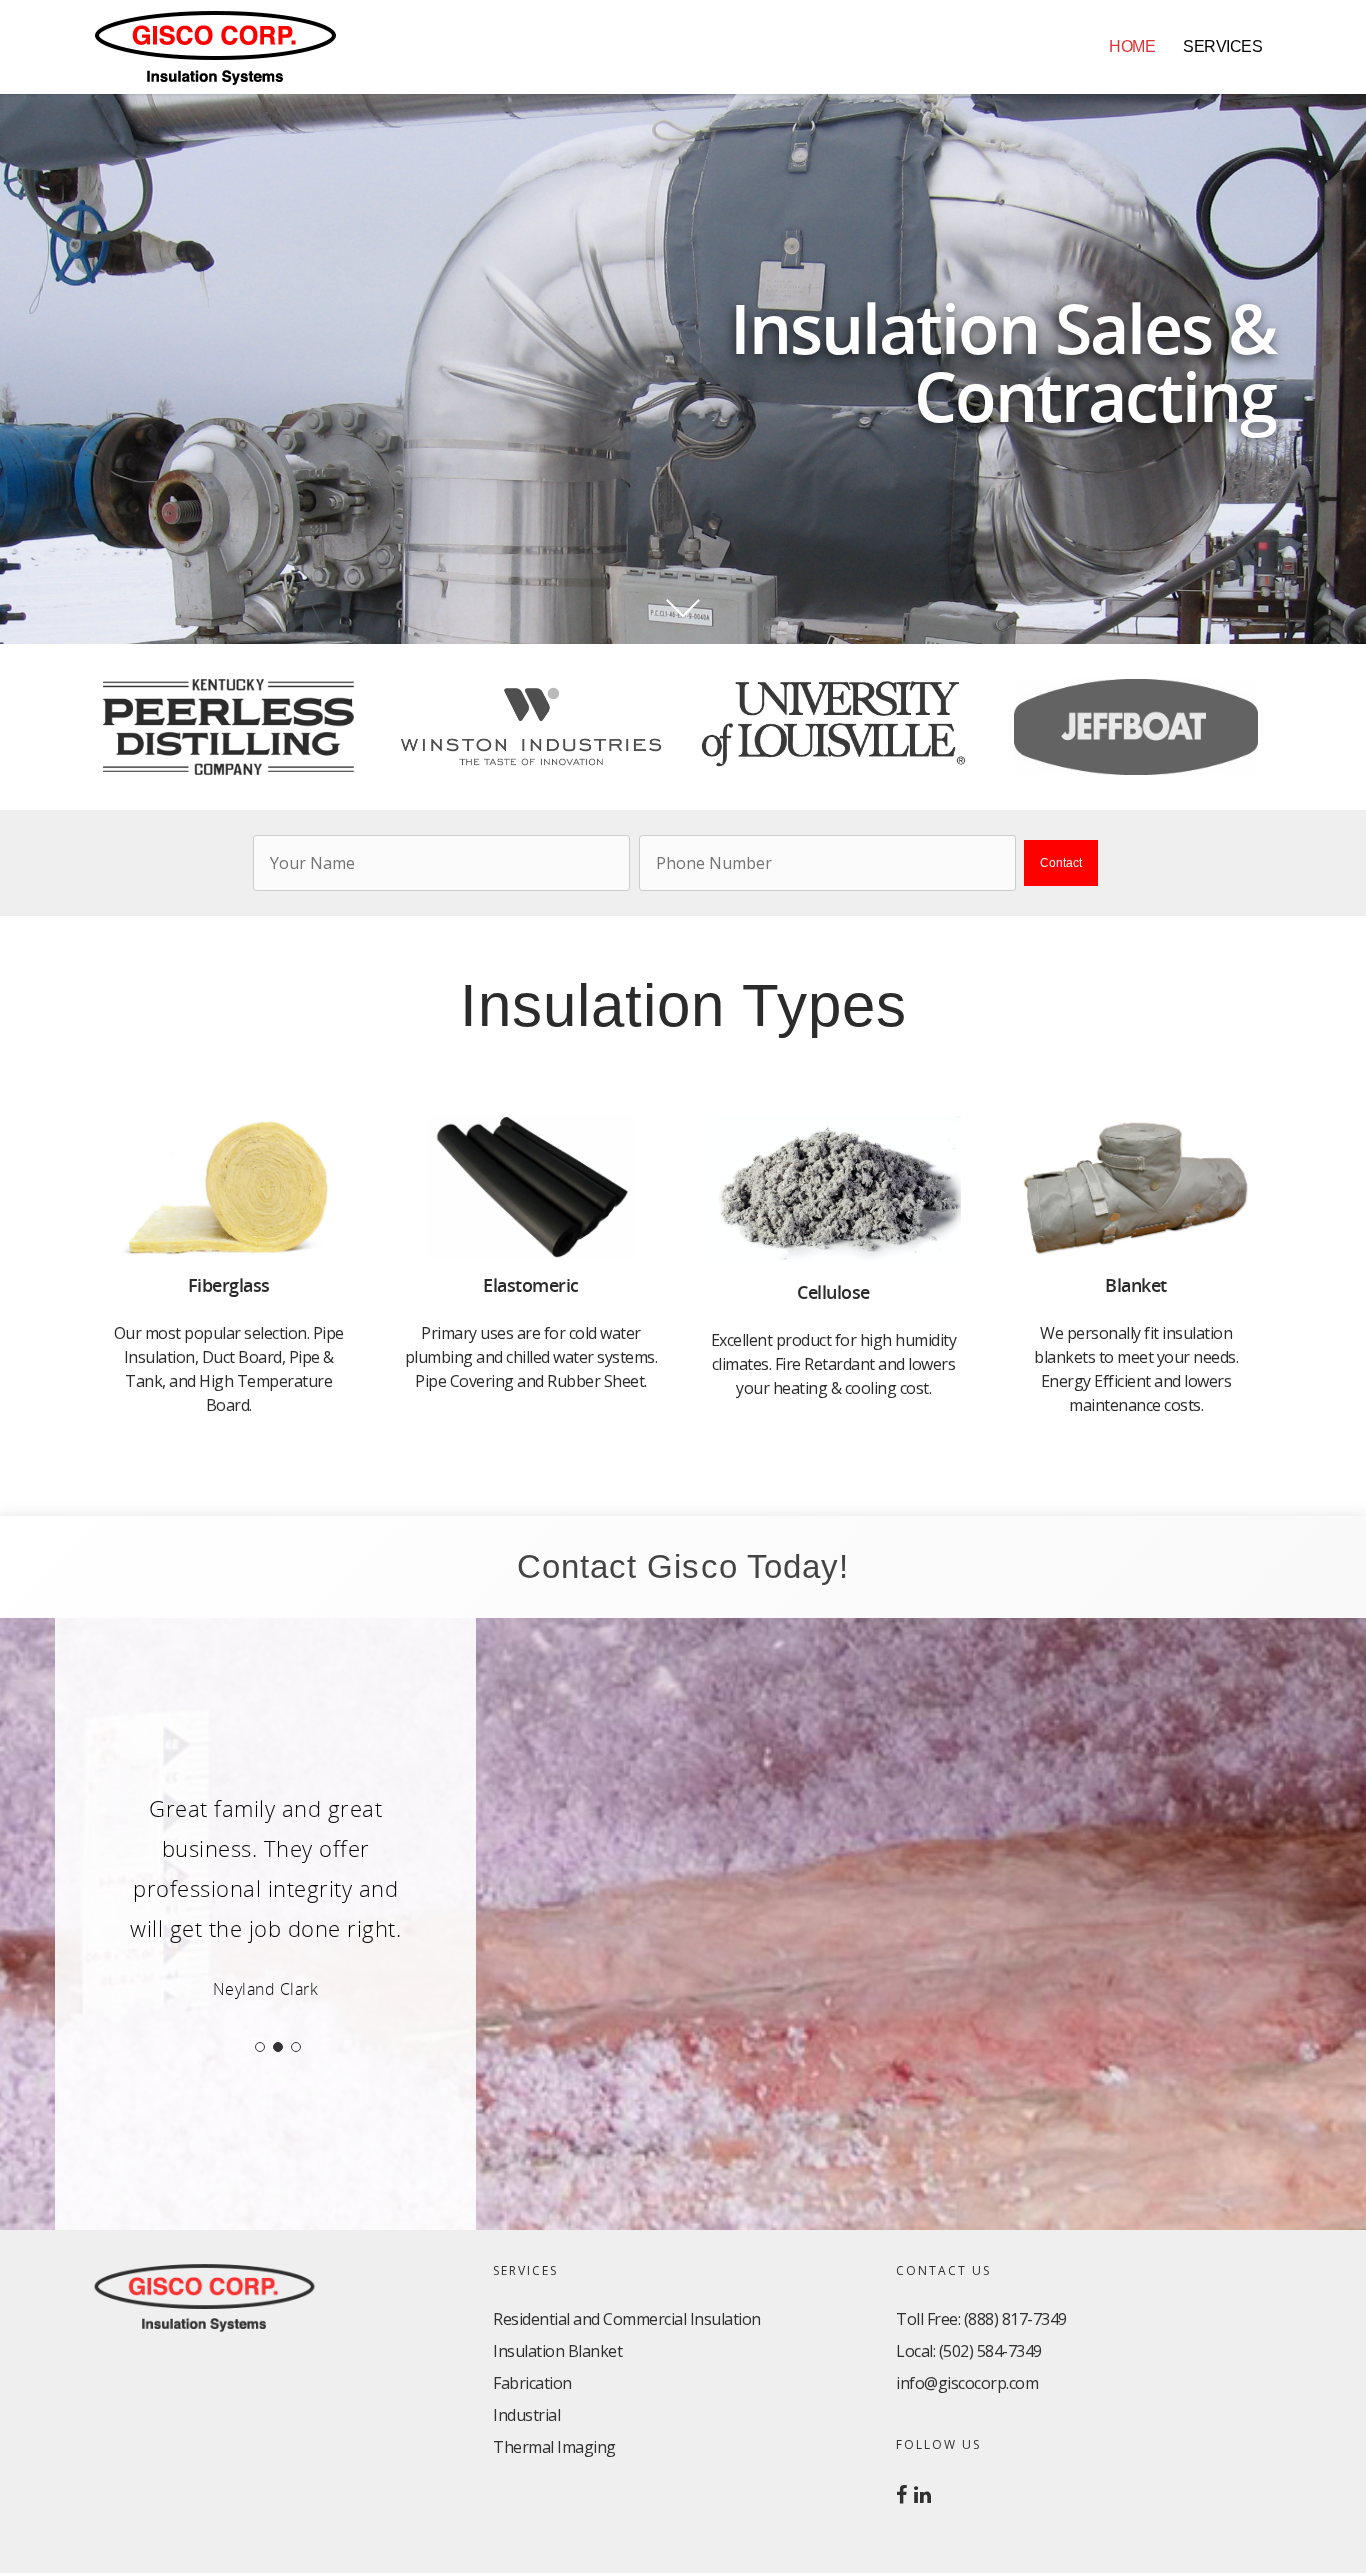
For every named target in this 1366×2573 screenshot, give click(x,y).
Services (1222, 46)
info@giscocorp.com (967, 2383)
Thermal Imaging (554, 2447)
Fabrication (532, 2383)
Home (1132, 46)
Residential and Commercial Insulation (627, 2319)
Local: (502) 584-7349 (969, 2351)
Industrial (526, 2415)
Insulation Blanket (557, 2351)
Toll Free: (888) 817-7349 (981, 2319)
